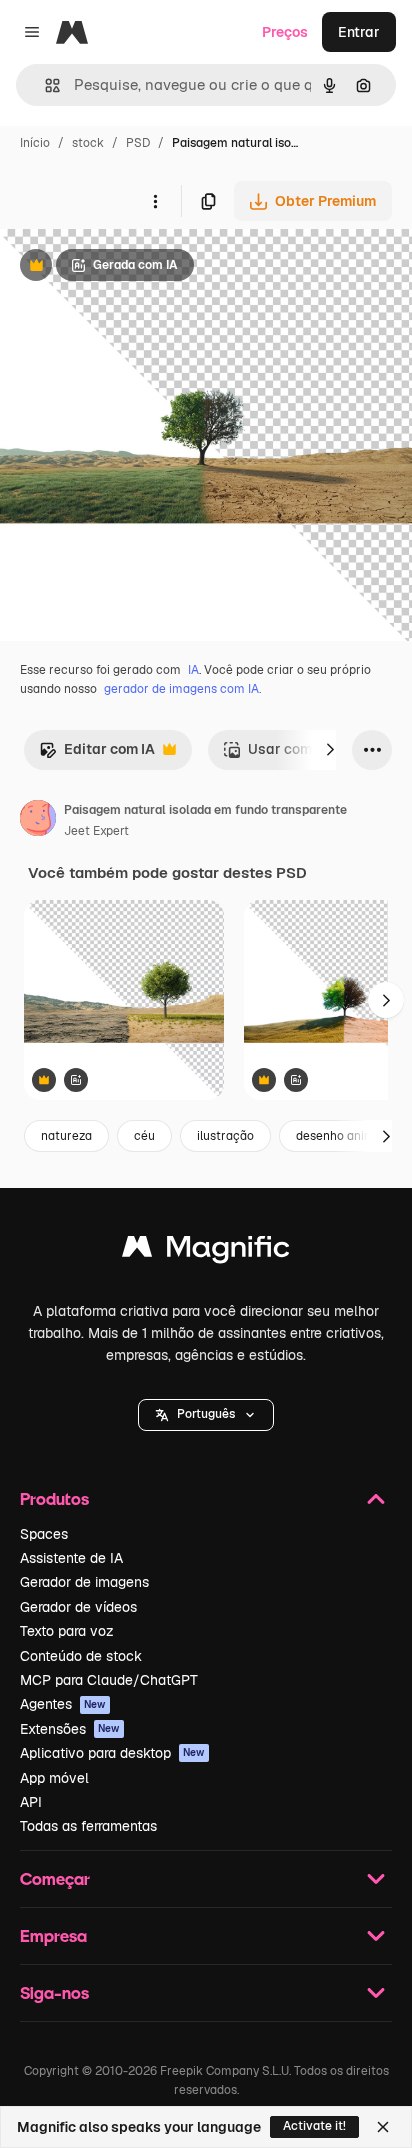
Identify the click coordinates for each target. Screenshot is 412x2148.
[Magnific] (206, 1251)
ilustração (225, 1136)
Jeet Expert (96, 831)
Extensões (70, 1729)
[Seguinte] (330, 750)
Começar (55, 1878)
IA (193, 670)
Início (35, 143)
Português (206, 1414)
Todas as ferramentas (88, 1826)
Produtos (54, 1498)
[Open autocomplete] (44, 85)
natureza (66, 1136)
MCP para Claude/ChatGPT (109, 1680)
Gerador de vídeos (78, 1607)
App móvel (54, 1778)
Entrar (359, 32)
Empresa (53, 1935)
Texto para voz (67, 1631)
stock (88, 143)
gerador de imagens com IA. (182, 689)
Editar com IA (97, 754)
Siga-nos (54, 1992)
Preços (285, 32)
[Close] (383, 2127)
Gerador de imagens (84, 1582)
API (31, 1802)
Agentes (63, 1704)
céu (144, 1136)
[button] (206, 1415)
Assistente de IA (71, 1558)
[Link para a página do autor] (38, 821)
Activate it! (314, 2126)
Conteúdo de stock (81, 1656)
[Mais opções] (155, 201)
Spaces (44, 1534)
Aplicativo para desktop (112, 1753)
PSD (138, 143)
